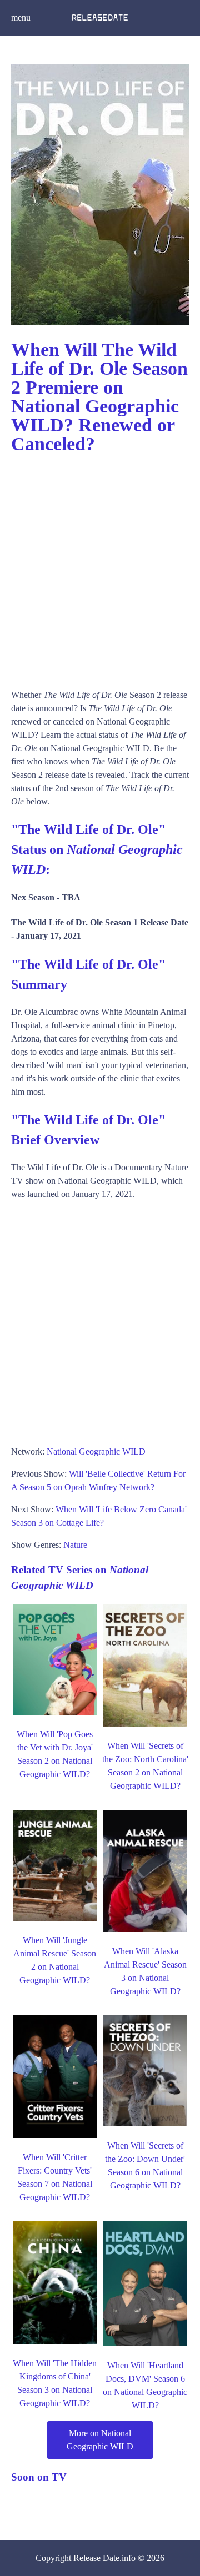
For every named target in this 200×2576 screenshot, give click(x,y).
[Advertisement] (100, 566)
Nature (75, 1545)
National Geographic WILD (96, 1451)
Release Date (96, 2558)
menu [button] (21, 17)
